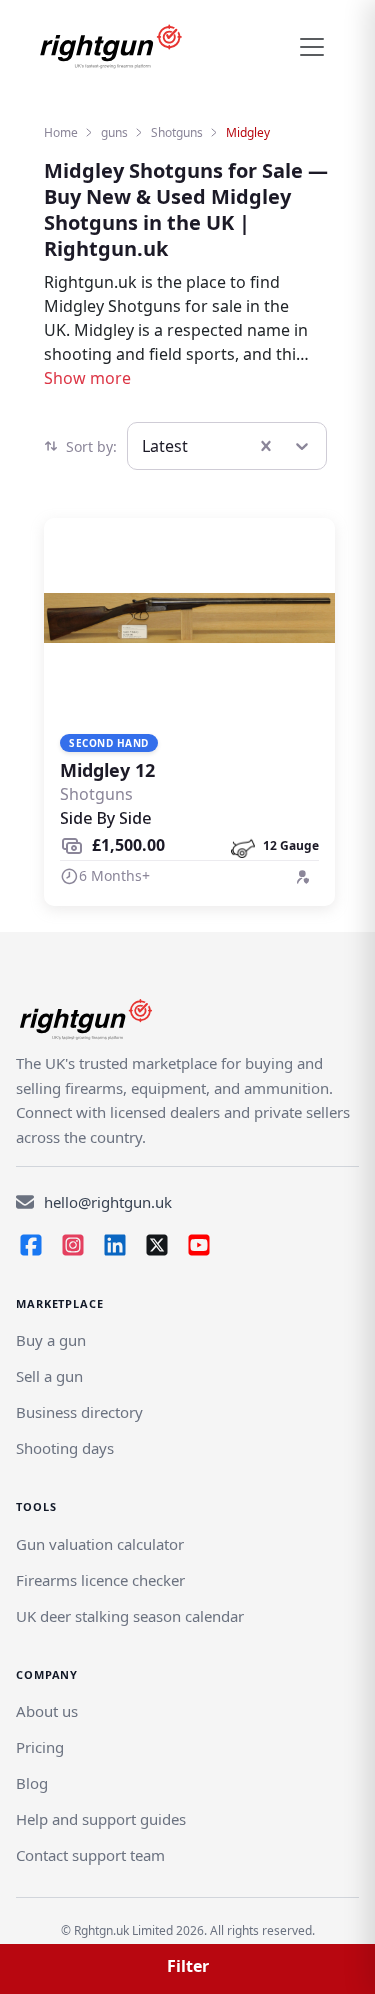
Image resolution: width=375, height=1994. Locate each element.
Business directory (79, 1412)
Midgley (248, 132)
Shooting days (65, 1448)
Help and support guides (101, 1819)
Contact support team (90, 1855)
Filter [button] (188, 1966)
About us (47, 1711)
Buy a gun (51, 1340)
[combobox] (144, 446)
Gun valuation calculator (100, 1544)
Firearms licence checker (100, 1580)
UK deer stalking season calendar (130, 1616)
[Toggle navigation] (312, 47)
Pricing (40, 1747)
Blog (32, 1783)
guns (114, 132)
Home (61, 132)
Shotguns (177, 132)
